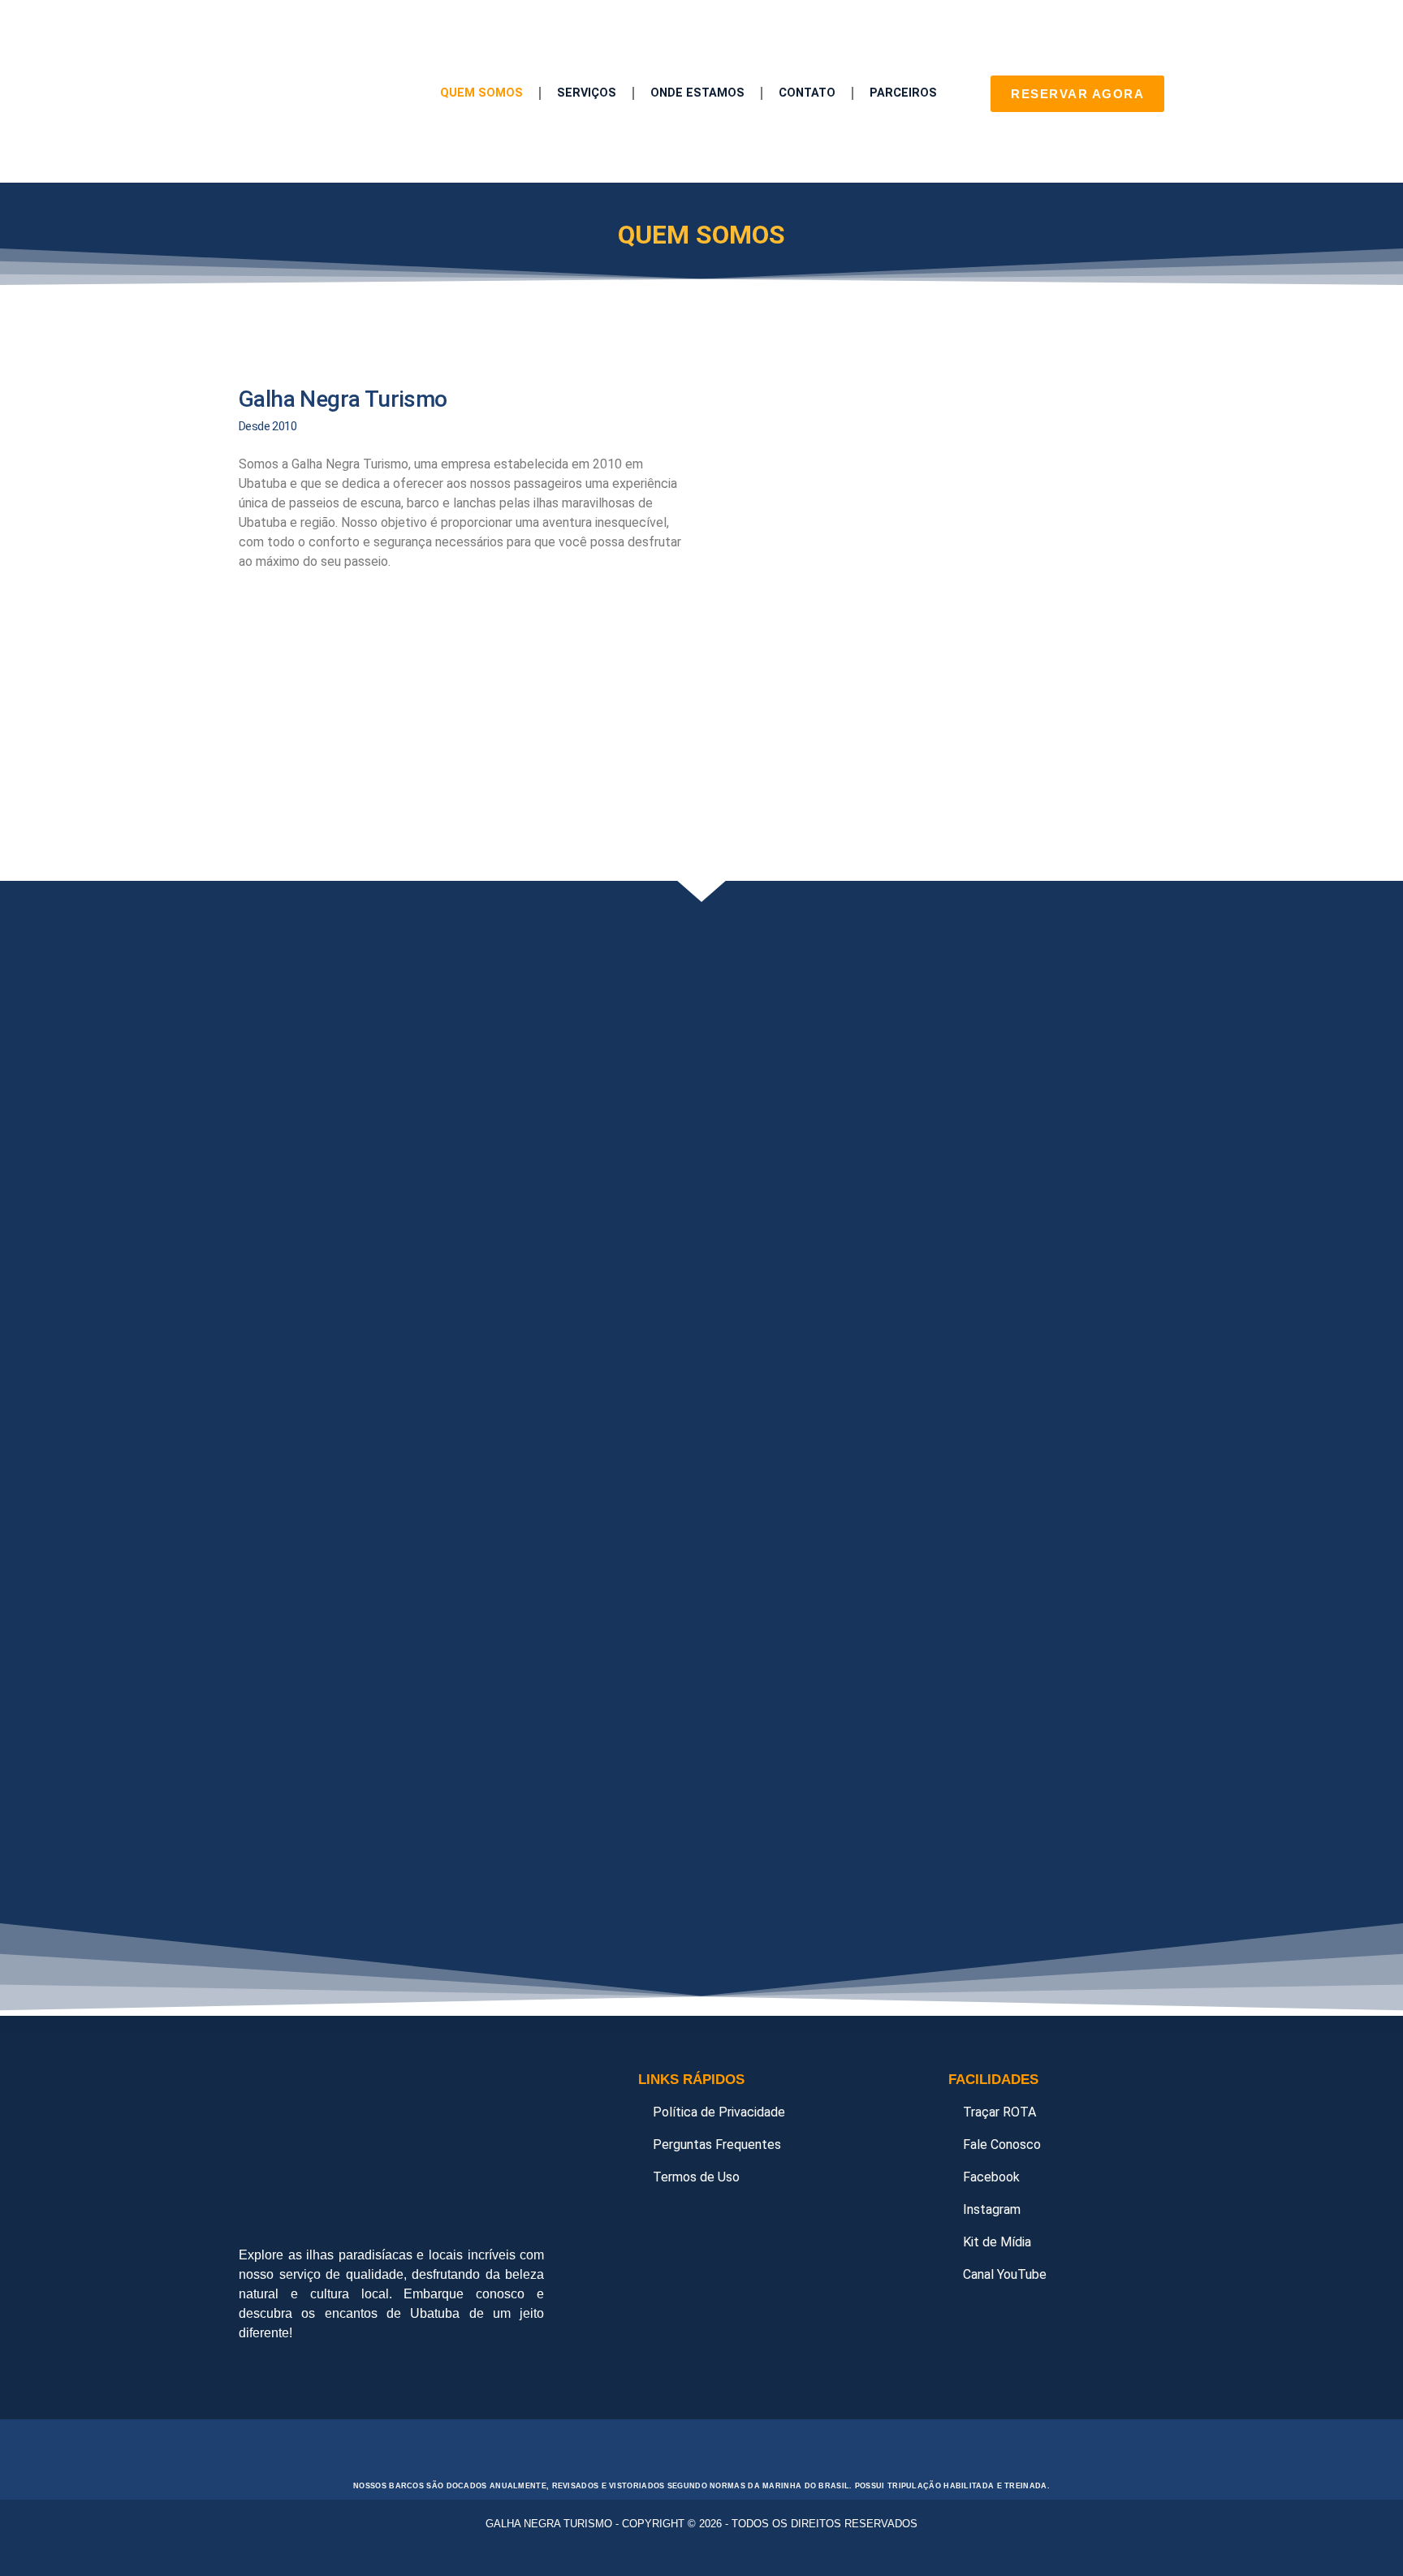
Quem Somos (481, 93)
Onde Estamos (697, 93)
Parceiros (903, 93)
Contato (807, 93)
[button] (253, 329)
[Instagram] (304, 2375)
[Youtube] (348, 2375)
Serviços (587, 93)
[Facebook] (259, 2375)
